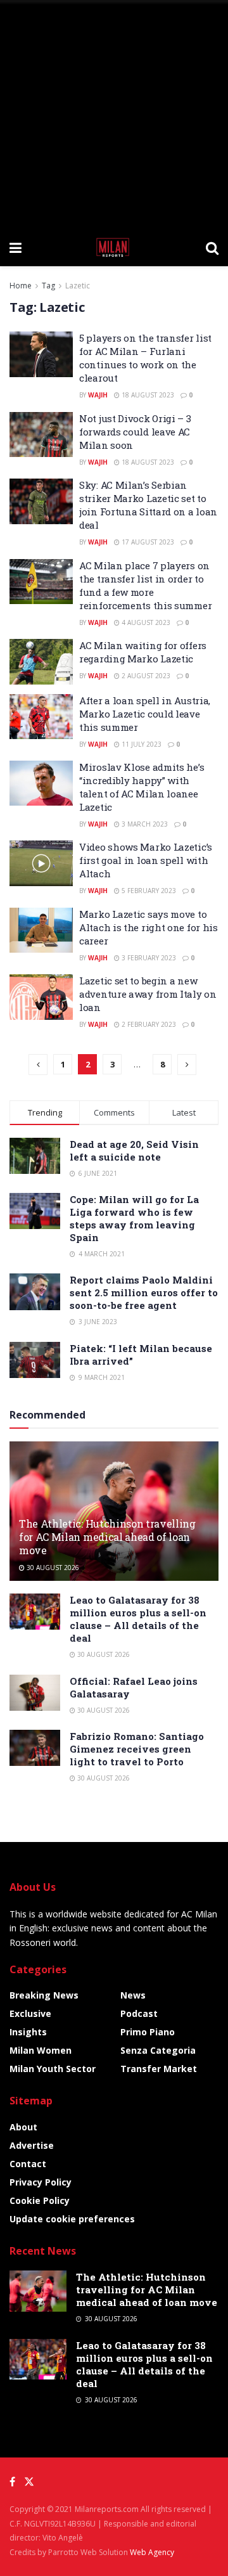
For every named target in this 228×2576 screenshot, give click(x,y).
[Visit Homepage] (114, 247)
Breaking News (44, 1995)
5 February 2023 (148, 891)
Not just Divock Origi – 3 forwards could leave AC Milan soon (135, 432)
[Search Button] (212, 247)
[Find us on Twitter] (29, 2482)
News (133, 1995)
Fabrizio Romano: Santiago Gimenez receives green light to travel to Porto (137, 1749)
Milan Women (41, 2050)
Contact (28, 2164)
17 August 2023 (147, 542)
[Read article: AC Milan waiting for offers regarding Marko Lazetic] (41, 662)
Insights (28, 2032)
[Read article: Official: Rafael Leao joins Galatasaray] (35, 1693)
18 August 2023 (147, 395)
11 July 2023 (141, 744)
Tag (48, 286)
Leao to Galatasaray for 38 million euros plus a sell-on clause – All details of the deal (138, 1619)
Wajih (98, 395)
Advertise (32, 2145)
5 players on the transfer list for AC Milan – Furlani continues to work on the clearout (145, 358)
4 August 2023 (145, 622)
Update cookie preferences (72, 2219)
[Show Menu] (16, 247)
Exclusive (30, 2013)
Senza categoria (158, 2050)
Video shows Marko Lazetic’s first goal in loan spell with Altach (146, 860)
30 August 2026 (52, 1568)
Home (21, 286)
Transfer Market (159, 2069)
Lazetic (78, 286)
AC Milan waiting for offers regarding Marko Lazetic (143, 652)
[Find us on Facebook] (12, 2482)
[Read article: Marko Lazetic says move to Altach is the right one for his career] (41, 931)
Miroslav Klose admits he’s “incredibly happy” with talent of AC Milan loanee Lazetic (142, 787)
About (23, 2127)
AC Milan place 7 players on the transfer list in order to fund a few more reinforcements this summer (145, 585)
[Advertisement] (114, 114)
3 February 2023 (148, 958)
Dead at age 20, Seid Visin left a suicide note (134, 1150)
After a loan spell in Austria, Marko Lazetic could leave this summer (145, 714)
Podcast (139, 2013)
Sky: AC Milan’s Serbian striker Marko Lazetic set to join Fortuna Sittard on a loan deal (148, 505)
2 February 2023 (148, 1024)
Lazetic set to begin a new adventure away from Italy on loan (148, 994)
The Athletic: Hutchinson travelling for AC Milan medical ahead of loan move (107, 1537)
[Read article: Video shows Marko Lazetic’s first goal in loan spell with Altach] (41, 863)
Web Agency (152, 2552)
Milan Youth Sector (53, 2069)
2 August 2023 (145, 676)
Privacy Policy (41, 2182)
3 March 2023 (144, 824)
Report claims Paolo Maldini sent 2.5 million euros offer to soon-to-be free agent (144, 1292)
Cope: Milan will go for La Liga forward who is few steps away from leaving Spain (134, 1218)
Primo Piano (148, 2032)
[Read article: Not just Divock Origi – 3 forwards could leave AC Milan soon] (41, 435)
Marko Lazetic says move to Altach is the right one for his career (149, 927)
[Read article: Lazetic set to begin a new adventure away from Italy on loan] (41, 997)
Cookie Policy (40, 2200)
